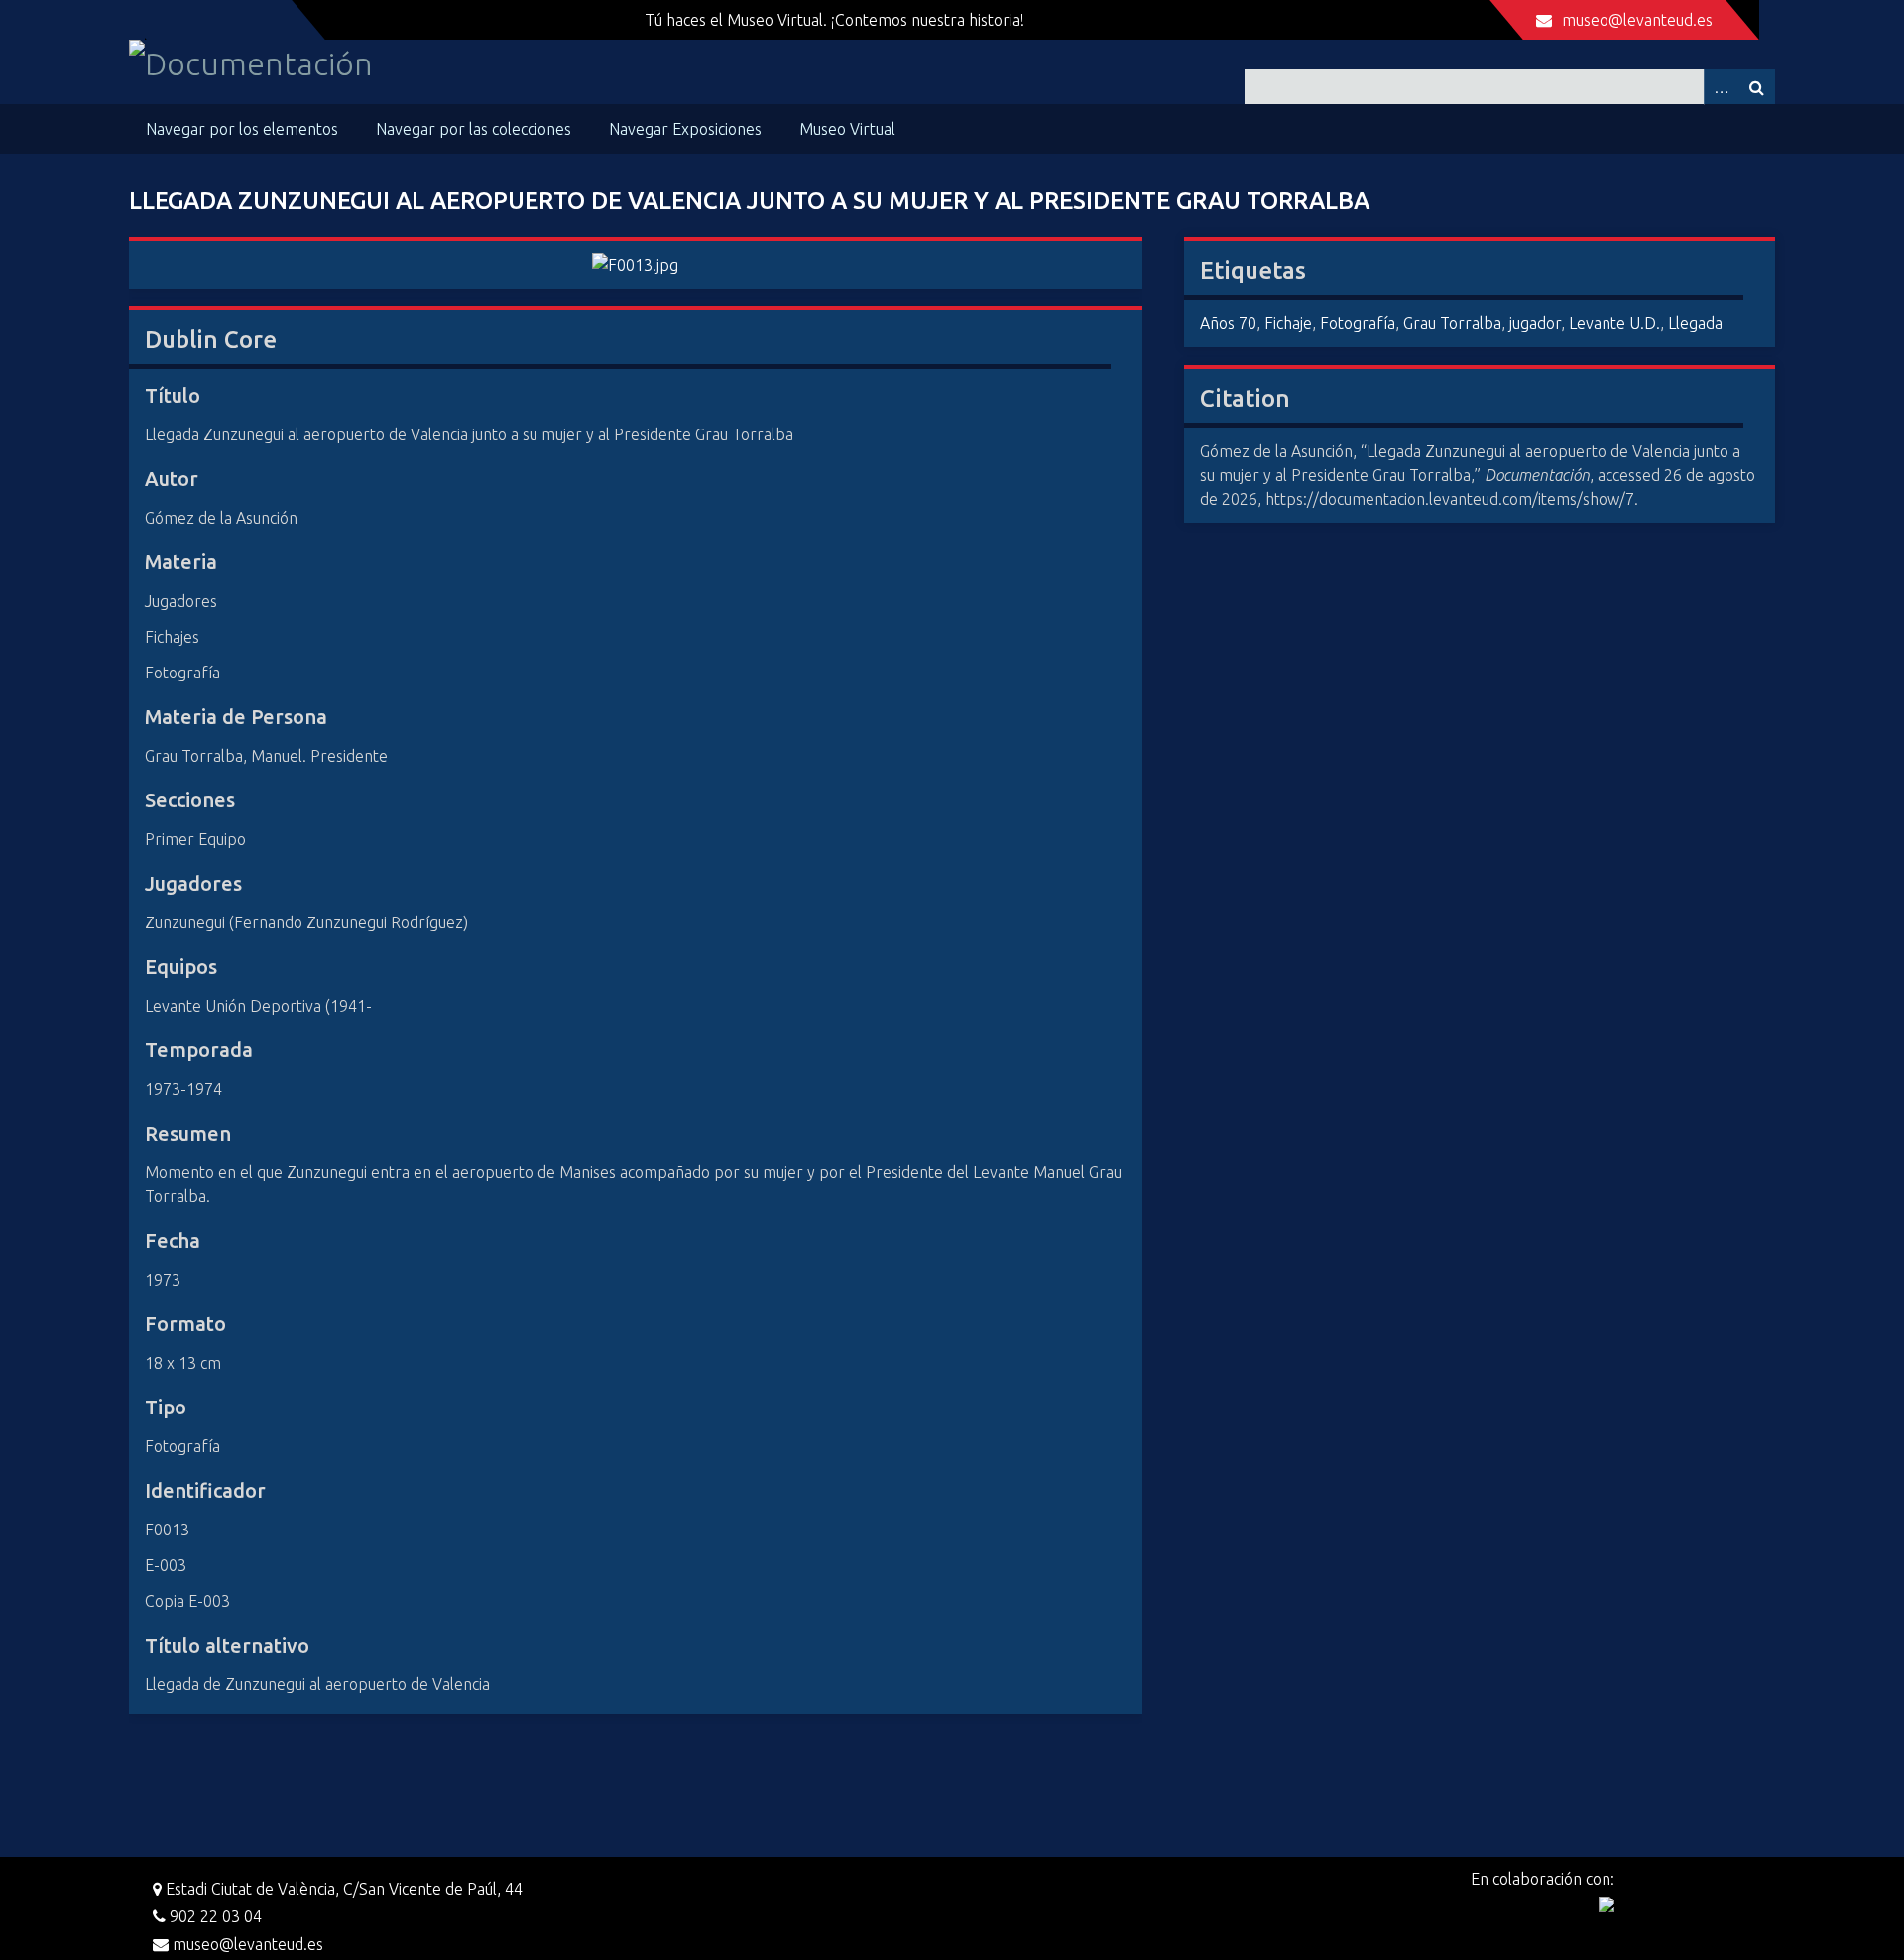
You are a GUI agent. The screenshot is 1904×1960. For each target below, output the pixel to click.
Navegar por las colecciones (474, 129)
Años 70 (1228, 323)
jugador (1535, 323)
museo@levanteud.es (1637, 20)
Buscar (1757, 87)
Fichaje (1288, 323)
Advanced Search (1722, 87)
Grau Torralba (1452, 323)
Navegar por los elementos (242, 129)
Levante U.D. (1614, 323)
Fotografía (1358, 323)
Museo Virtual (847, 129)
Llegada (1695, 323)
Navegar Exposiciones (685, 129)
